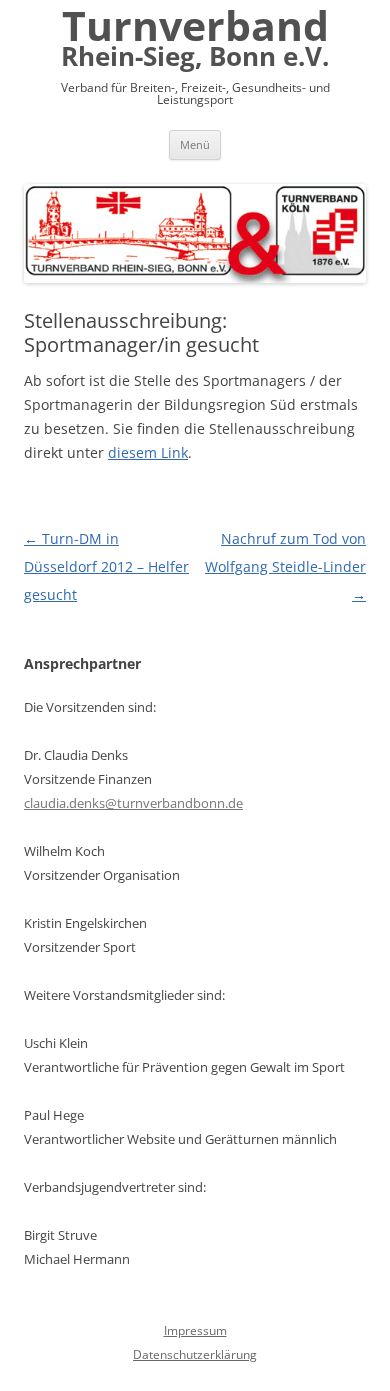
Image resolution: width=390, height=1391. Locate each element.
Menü (195, 144)
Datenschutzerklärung (195, 1354)
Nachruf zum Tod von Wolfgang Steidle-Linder (285, 566)
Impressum (195, 1330)
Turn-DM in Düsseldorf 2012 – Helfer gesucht (106, 566)
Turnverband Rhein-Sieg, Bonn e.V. (195, 41)
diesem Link (148, 452)
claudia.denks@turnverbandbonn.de (133, 803)
